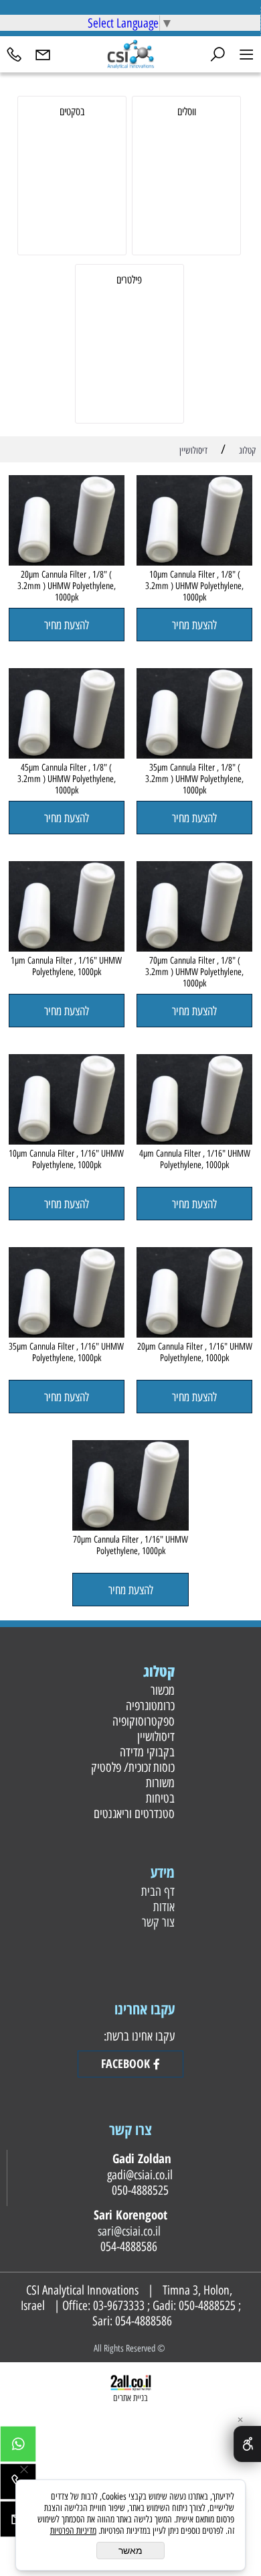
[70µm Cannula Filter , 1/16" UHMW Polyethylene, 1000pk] (130, 1526)
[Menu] (247, 53)
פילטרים (129, 280)
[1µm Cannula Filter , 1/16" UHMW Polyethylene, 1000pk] (67, 947)
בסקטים (72, 112)
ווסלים (187, 112)
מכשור (161, 1690)
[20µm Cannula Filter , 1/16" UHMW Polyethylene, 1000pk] (194, 1333)
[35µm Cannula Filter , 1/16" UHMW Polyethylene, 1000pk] (67, 1333)
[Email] (43, 53)
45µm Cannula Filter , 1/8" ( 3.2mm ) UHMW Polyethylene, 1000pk (67, 779)
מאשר (130, 2551)
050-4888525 (207, 2306)
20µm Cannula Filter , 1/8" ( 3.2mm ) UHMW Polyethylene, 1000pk (67, 586)
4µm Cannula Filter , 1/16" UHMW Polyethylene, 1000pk (195, 1159)
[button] (194, 625)
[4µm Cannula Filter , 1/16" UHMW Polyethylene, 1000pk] (194, 1140)
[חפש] (218, 53)
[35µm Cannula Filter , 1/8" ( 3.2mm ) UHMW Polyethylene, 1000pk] (194, 754)
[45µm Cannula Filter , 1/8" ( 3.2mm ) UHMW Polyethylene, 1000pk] (67, 754)
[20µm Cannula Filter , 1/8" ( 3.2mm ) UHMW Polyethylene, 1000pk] (67, 561)
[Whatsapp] (18, 2447)
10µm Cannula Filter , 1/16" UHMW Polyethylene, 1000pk (66, 1159)
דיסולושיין (154, 1737)
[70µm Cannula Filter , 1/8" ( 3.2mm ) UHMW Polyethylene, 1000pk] (194, 947)
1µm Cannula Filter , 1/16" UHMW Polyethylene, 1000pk (66, 966)
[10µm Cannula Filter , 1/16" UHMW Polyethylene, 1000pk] (67, 1140)
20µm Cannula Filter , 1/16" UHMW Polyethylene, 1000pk (195, 1352)
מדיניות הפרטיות (73, 2531)
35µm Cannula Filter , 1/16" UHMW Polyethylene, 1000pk (66, 1352)
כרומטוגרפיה (149, 1706)
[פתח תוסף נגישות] (247, 2444)
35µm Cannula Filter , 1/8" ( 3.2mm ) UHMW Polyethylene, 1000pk (194, 779)
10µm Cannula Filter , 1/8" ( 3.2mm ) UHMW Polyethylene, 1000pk (194, 586)
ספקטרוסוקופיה (142, 1721)
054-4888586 (144, 2321)
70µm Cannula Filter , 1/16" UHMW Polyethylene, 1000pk (130, 1545)
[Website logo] (130, 53)
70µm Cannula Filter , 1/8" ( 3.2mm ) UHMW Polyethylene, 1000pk (194, 972)
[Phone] (14, 53)
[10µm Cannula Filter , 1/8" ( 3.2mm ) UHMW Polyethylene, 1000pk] (194, 561)
